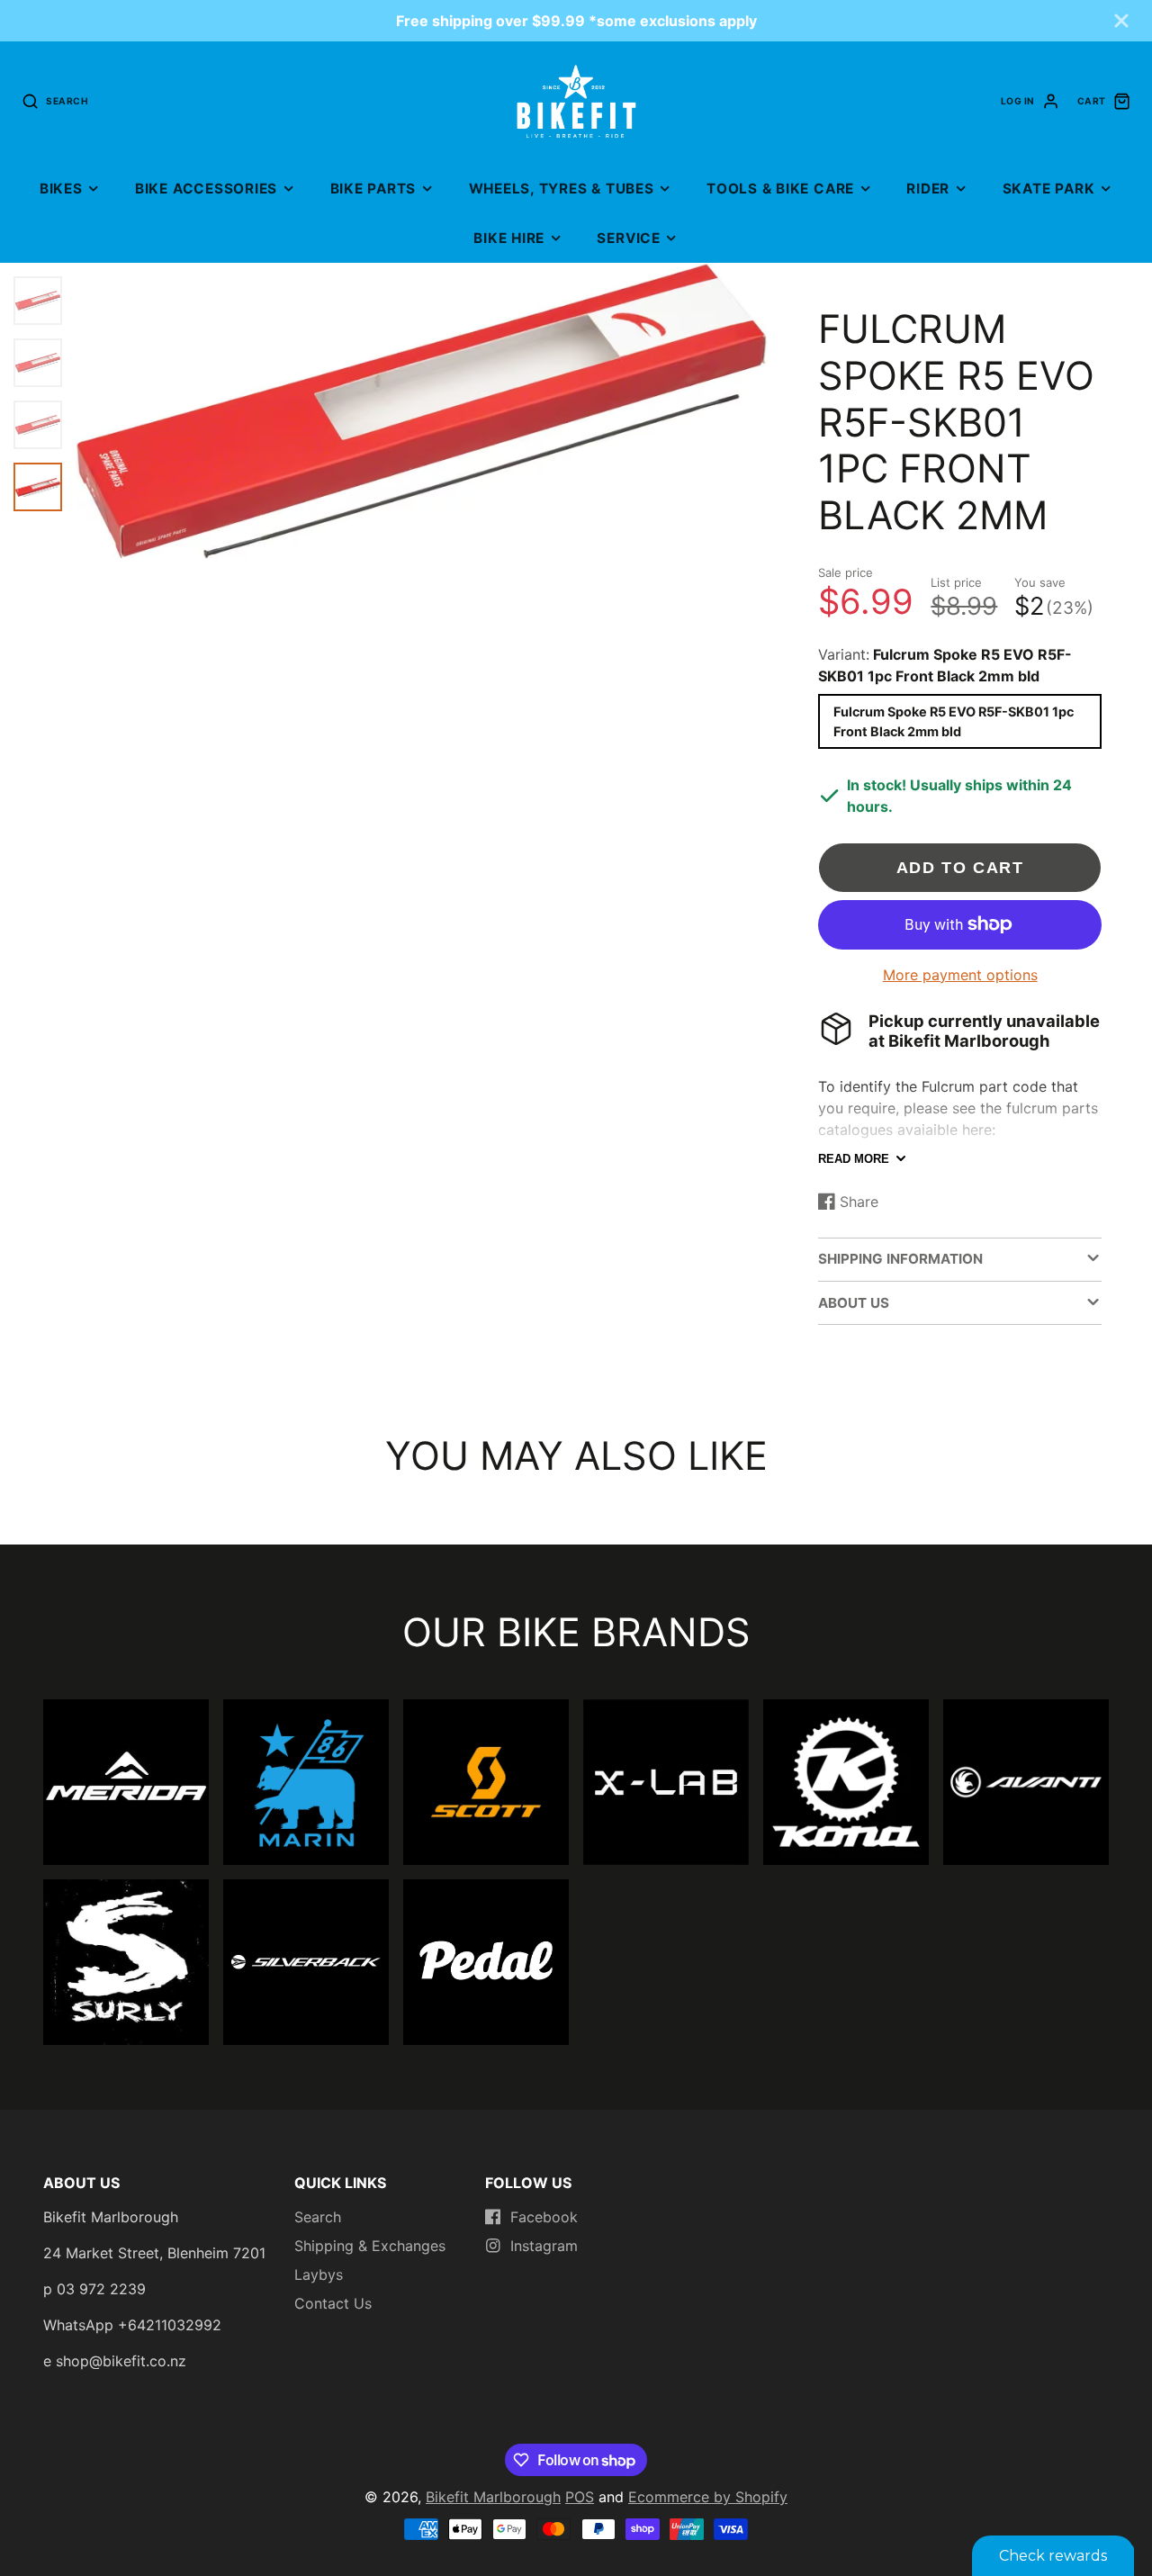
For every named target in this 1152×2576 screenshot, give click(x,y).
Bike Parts (373, 189)
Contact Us (333, 2303)
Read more (854, 1159)
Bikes (61, 189)
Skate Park (1049, 189)
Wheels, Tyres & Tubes (562, 189)
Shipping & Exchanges (370, 2246)
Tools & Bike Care (780, 189)
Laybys (319, 2274)
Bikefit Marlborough (493, 2497)
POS (580, 2497)
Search (318, 2217)
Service (628, 238)
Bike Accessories (206, 189)
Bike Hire (509, 238)
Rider (928, 189)
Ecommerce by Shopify (708, 2497)
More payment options (960, 975)
